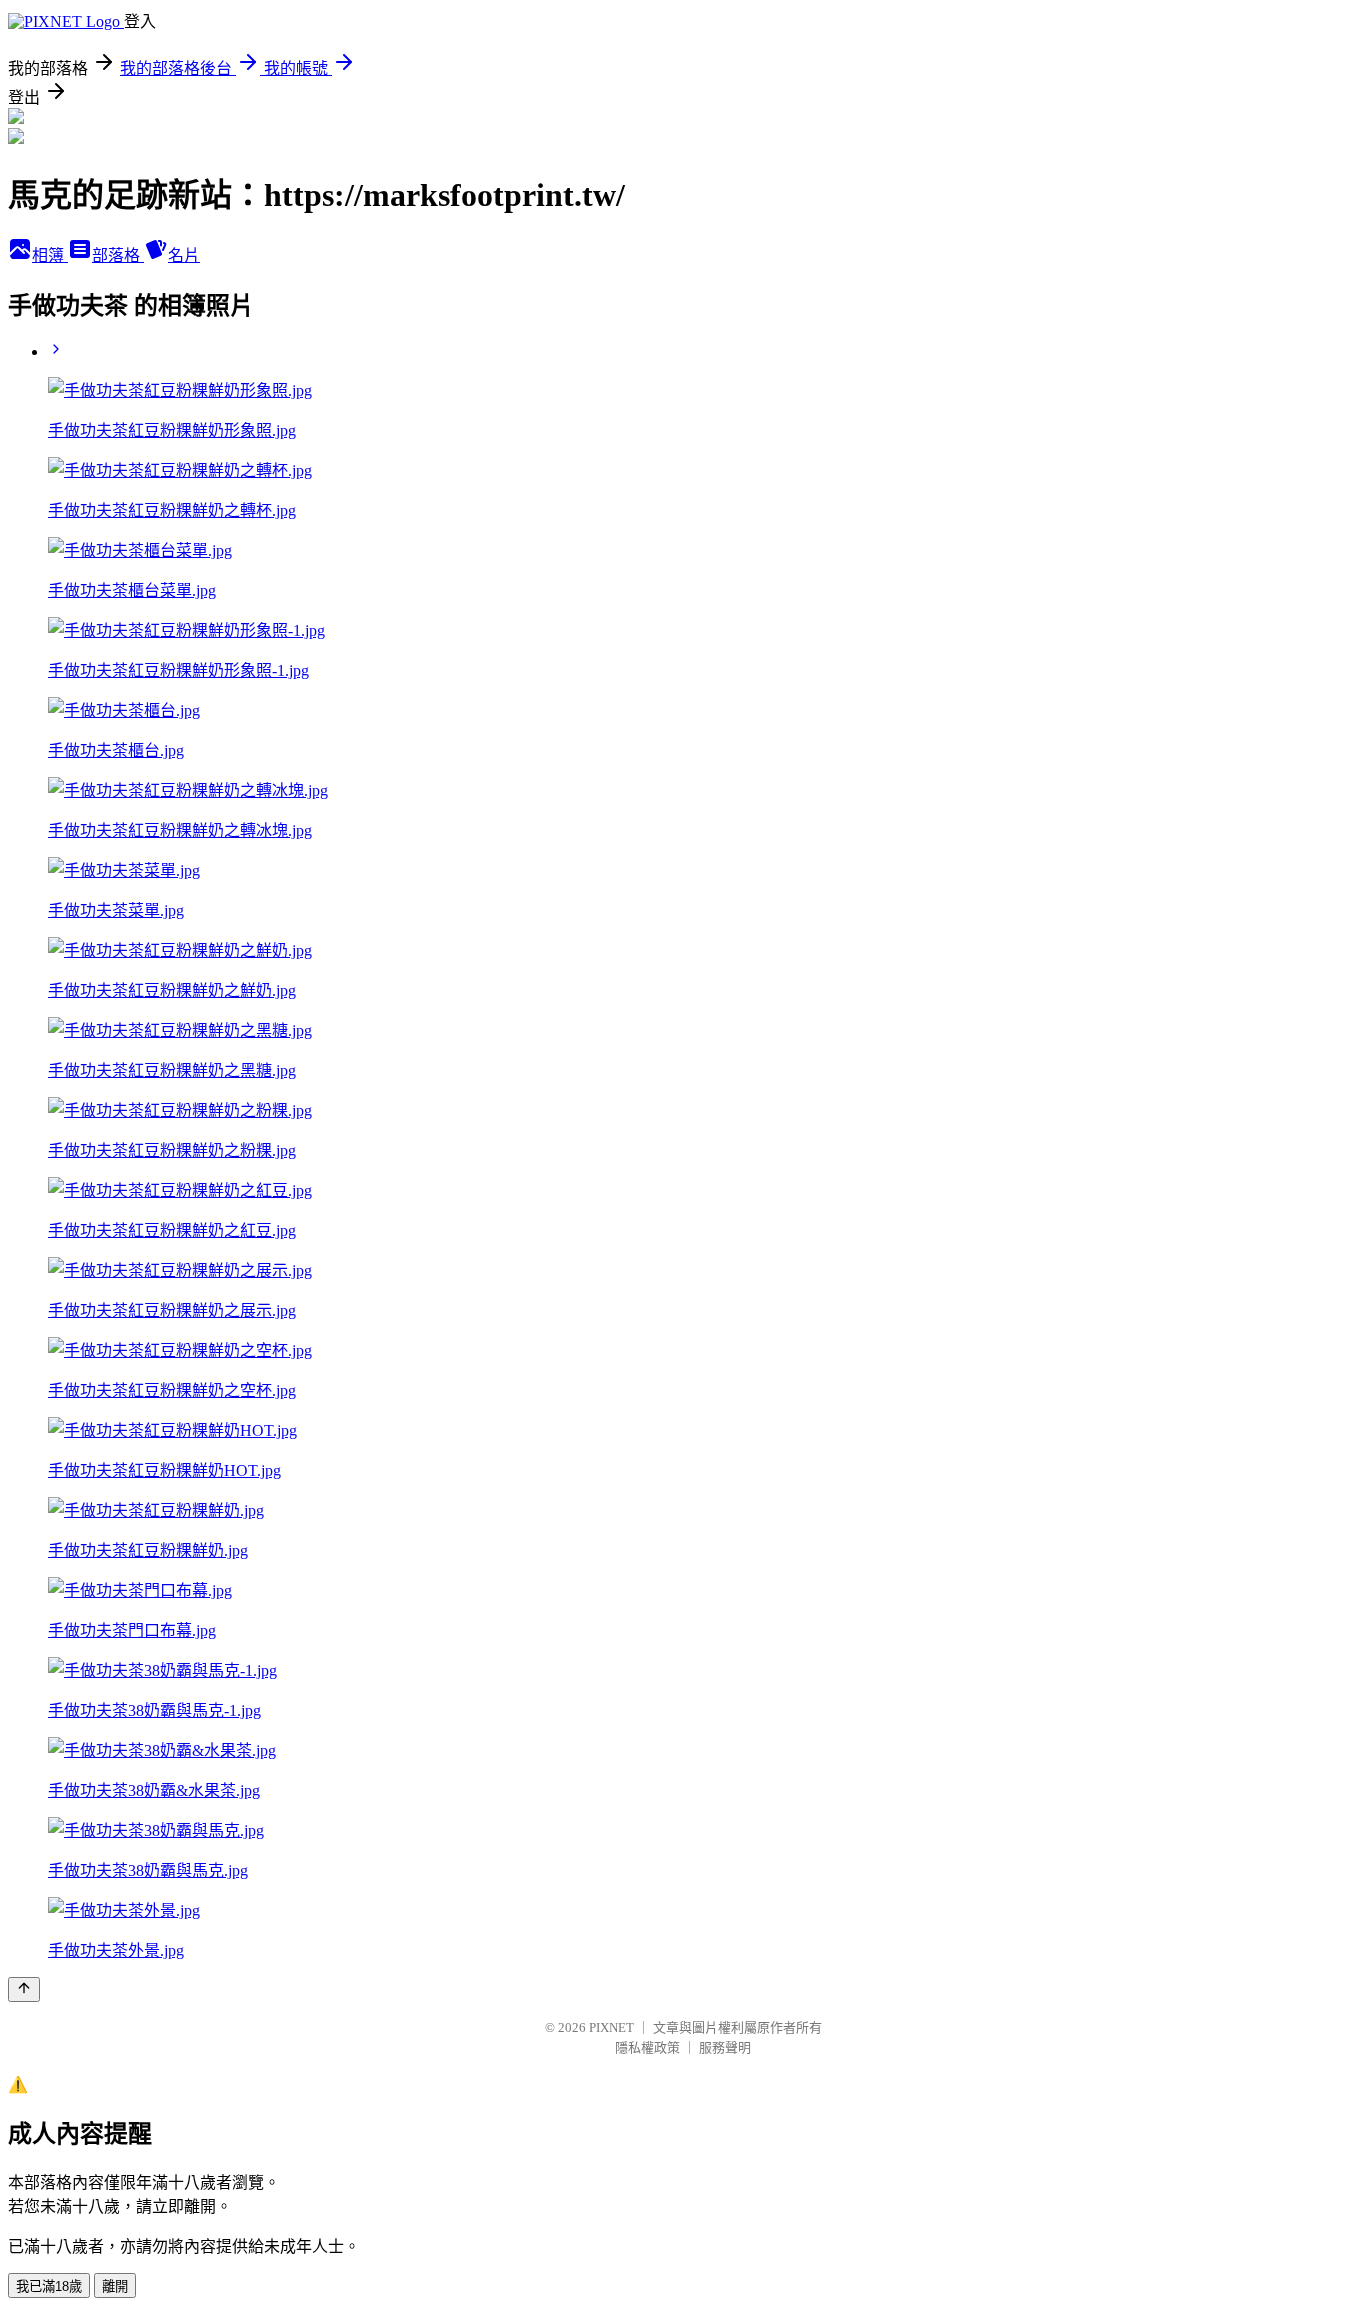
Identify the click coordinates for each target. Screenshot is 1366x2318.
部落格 (118, 255)
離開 (115, 2286)
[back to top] (24, 1989)
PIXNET (611, 2027)
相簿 (50, 255)
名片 (184, 255)
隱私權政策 (647, 2047)
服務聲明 (725, 2047)
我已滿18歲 (49, 2286)
